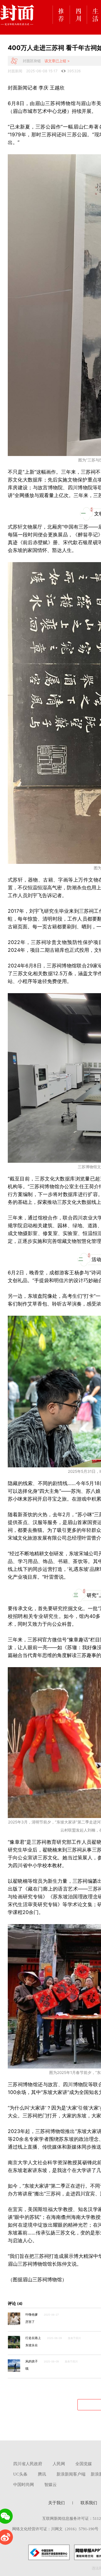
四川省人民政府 (28, 2464)
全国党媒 (84, 2464)
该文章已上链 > (57, 61)
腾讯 (42, 2474)
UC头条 (20, 2474)
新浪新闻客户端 (71, 2474)
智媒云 (51, 2485)
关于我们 (56, 2503)
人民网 (59, 2464)
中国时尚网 (24, 2485)
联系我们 (89, 2503)
